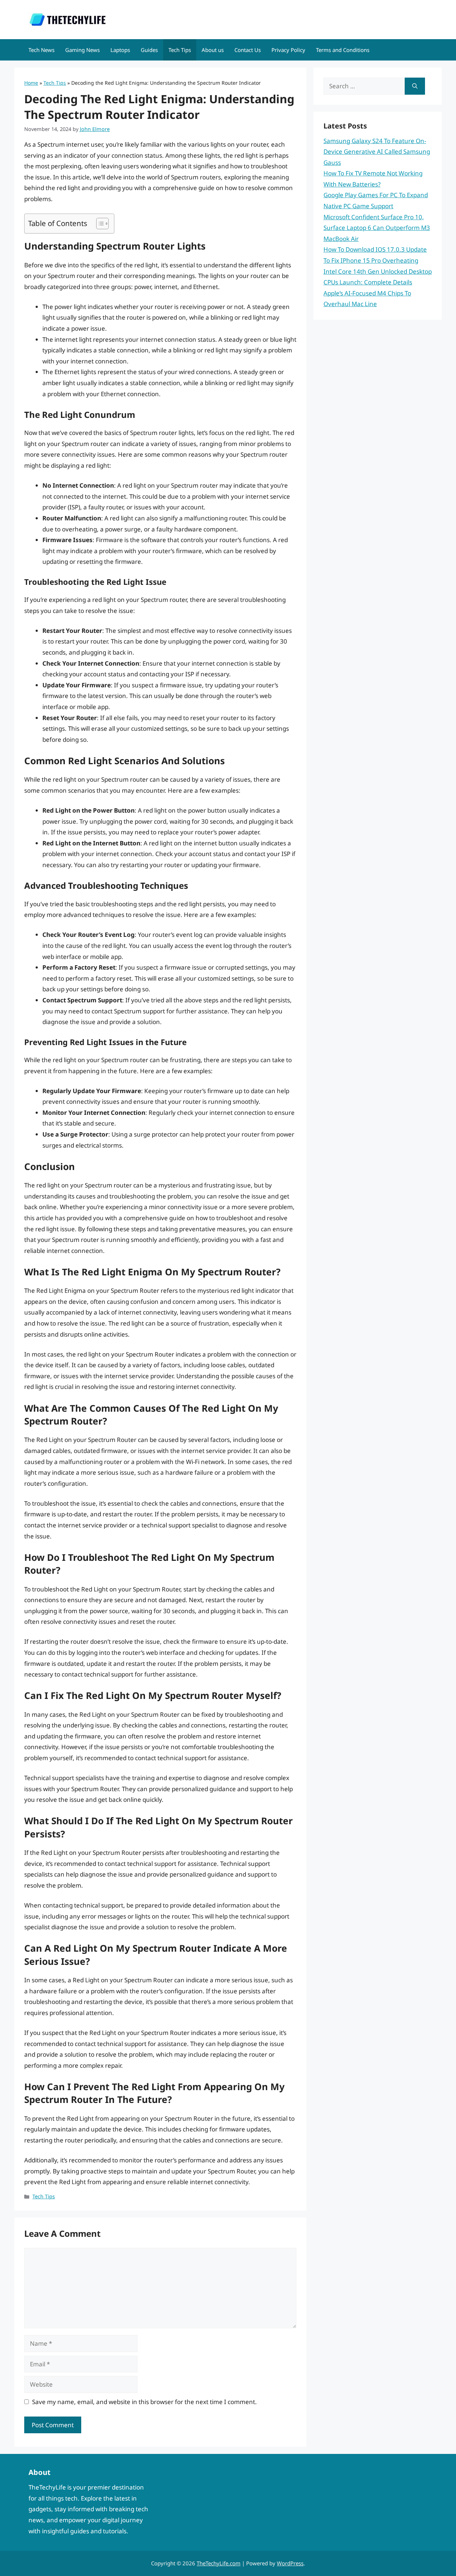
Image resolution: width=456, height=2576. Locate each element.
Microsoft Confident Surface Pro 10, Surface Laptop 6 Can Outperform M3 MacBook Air (377, 228)
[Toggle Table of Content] (99, 224)
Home (31, 83)
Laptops (120, 50)
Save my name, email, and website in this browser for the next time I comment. (144, 2402)
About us (213, 50)
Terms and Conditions (343, 50)
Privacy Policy (288, 50)
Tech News (42, 50)
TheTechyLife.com (219, 2563)
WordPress (290, 2563)
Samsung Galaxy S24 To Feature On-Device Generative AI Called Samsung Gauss (377, 152)
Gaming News (82, 50)
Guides (149, 50)
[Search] (415, 86)
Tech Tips (180, 50)
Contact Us (248, 50)
